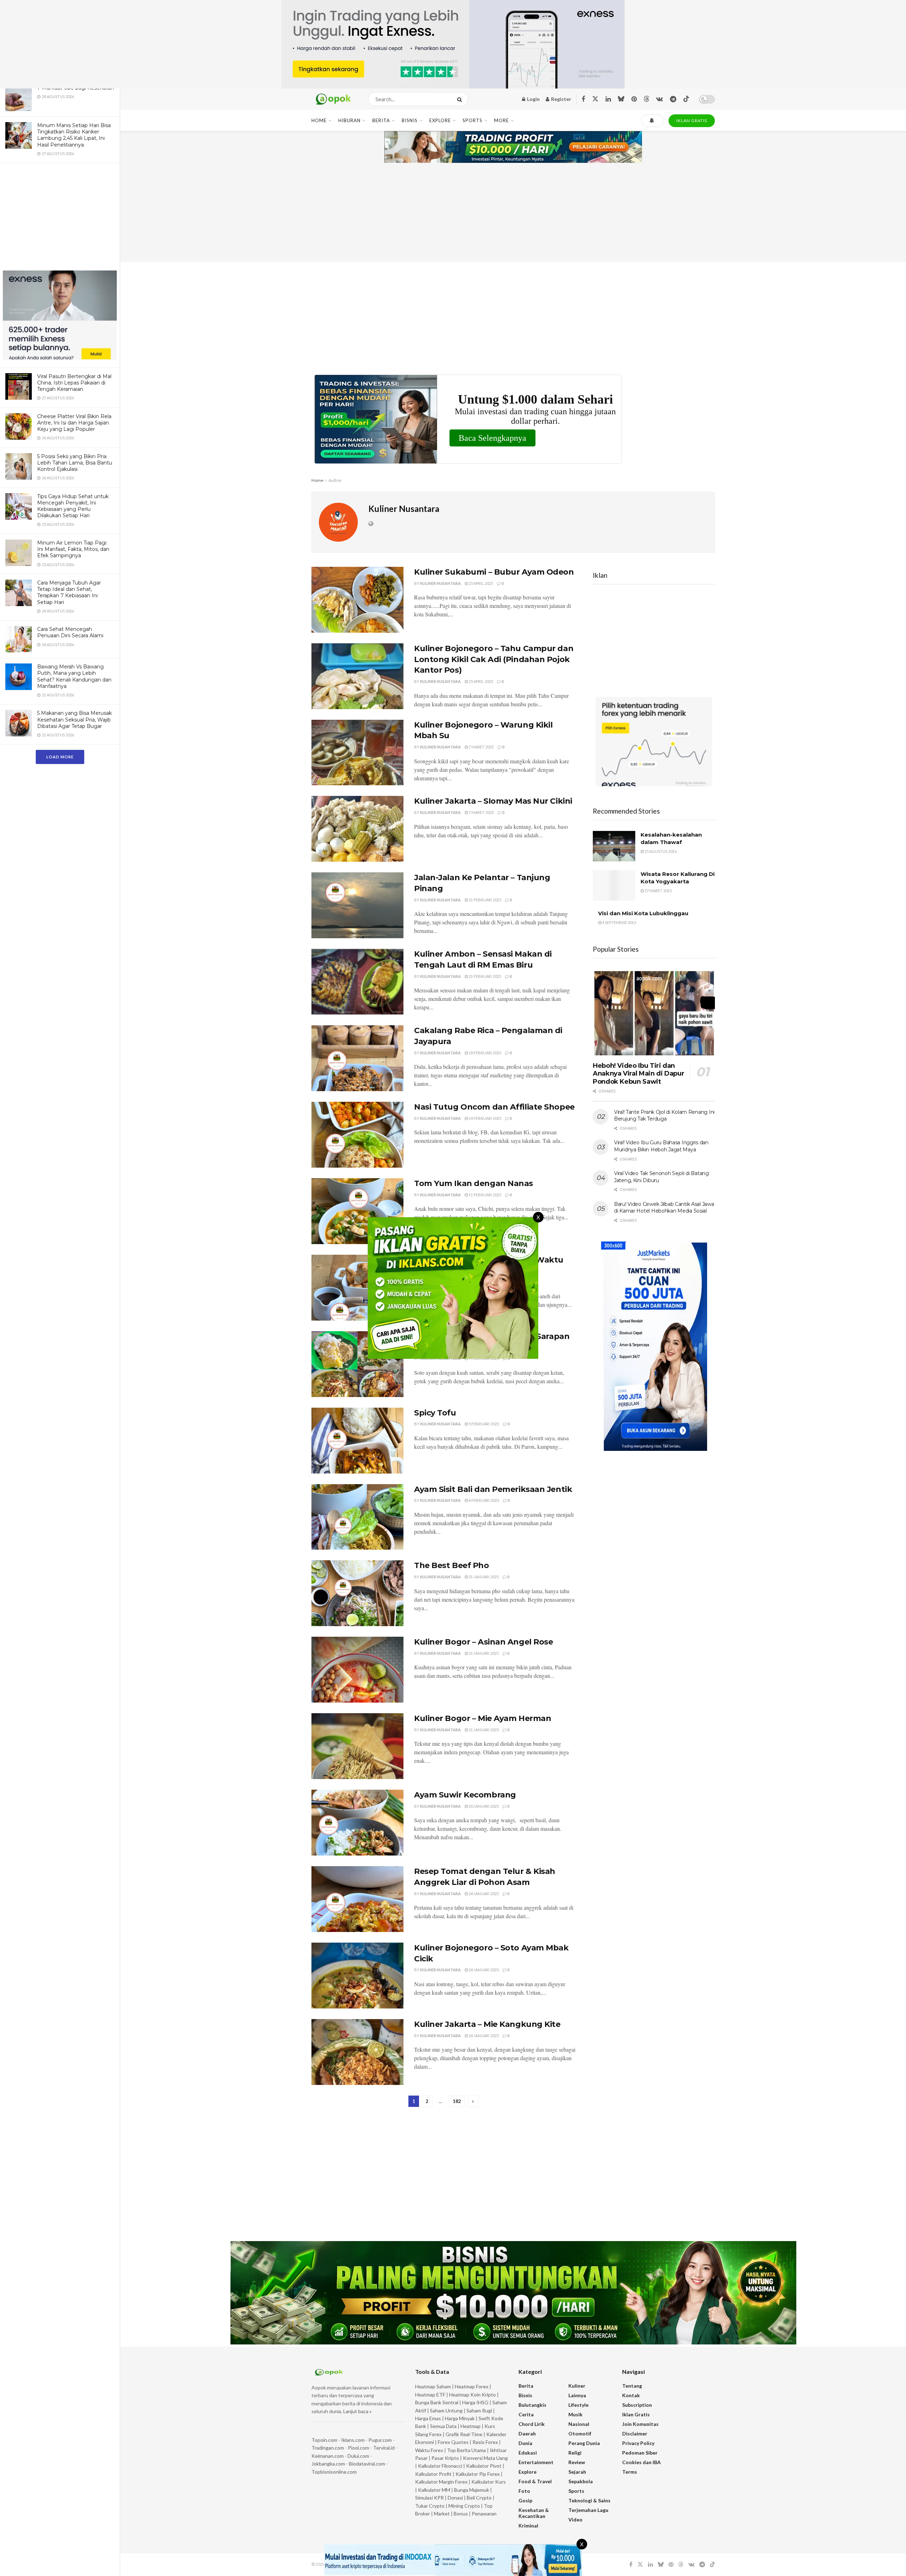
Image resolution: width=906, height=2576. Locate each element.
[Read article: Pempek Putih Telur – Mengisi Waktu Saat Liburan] (357, 1288)
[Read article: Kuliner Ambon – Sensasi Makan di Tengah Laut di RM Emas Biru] (357, 982)
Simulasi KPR (429, 2498)
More (501, 120)
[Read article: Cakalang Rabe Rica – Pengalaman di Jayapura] (357, 1058)
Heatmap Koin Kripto (472, 2395)
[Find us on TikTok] (686, 99)
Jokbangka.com (328, 2464)
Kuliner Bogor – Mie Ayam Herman (483, 1718)
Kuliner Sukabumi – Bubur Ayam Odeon (494, 572)
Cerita (526, 2414)
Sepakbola (581, 2481)
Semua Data (443, 2426)
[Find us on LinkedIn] (608, 99)
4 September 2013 (619, 922)
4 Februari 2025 (483, 1500)
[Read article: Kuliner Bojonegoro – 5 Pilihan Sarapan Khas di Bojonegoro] (357, 1364)
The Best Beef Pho (452, 1565)
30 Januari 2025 (483, 1806)
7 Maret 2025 (481, 747)
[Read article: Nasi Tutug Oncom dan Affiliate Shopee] (357, 1135)
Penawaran (484, 2514)
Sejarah (577, 2472)
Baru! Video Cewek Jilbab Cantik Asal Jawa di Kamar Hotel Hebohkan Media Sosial (664, 1208)
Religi (575, 2453)
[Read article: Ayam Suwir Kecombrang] (357, 1823)
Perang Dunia (584, 2443)
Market (442, 2514)
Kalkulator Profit (433, 2474)
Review (577, 2462)
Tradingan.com (328, 2448)
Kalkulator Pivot (484, 2466)
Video (575, 2520)
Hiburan (349, 120)
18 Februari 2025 (484, 1053)
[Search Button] (461, 99)
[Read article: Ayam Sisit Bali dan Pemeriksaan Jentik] (357, 1517)
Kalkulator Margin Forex (441, 2482)
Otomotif (580, 2433)
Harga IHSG (475, 2402)
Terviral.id (384, 2448)
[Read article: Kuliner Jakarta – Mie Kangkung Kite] (357, 2052)
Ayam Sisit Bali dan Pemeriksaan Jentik (493, 1489)
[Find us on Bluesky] (621, 99)
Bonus (461, 2514)
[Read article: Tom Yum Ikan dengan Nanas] (357, 1211)
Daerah (527, 2433)
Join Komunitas (640, 2424)
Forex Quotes (453, 2442)
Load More (60, 757)
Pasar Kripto (445, 2458)
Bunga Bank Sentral (437, 2402)
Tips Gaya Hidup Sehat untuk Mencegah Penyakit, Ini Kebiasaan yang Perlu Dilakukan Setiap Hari (73, 506)
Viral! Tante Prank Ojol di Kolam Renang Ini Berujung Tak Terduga (664, 1116)
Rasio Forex (485, 2442)
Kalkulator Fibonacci (440, 2466)
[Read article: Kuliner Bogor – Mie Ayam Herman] (357, 1746)
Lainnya (577, 2395)
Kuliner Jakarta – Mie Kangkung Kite (487, 2024)
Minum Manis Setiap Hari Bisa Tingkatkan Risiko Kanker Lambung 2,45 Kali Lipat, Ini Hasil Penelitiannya (74, 135)
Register (561, 99)
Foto (524, 2491)
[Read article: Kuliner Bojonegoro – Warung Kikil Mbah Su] (357, 753)
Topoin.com (324, 2440)
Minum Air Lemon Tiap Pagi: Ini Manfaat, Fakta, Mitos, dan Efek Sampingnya (73, 549)
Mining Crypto (464, 2506)
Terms (630, 2472)
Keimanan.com (328, 2456)
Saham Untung (446, 2410)
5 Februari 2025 (483, 1424)
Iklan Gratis (636, 2414)
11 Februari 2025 (484, 1195)
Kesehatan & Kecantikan (534, 2513)
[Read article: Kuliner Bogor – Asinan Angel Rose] (357, 1670)
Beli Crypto (479, 2498)
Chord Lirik (532, 2424)
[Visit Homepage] (334, 99)
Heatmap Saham (433, 2386)
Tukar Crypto (430, 2506)
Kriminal (528, 2526)
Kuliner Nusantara (440, 583)
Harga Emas (428, 2418)
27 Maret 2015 (658, 891)
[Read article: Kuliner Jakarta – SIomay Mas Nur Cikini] (357, 829)
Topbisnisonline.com (334, 2472)
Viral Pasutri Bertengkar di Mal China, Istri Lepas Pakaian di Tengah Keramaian (74, 383)
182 (457, 2101)
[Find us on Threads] (647, 99)
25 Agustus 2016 (660, 851)
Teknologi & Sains (589, 2500)
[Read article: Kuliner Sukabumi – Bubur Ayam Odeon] (357, 600)
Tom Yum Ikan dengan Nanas (474, 1183)
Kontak (631, 2395)
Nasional (579, 2424)
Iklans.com (353, 2440)
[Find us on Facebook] (583, 99)
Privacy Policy (638, 2443)
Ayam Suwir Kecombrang (465, 1795)
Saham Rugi (479, 2410)
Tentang (632, 2386)
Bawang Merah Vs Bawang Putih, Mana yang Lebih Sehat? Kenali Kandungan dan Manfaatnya (74, 676)
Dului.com (358, 2456)
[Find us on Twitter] (595, 99)
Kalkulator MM (434, 2490)
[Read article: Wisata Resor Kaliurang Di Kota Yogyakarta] (614, 885)
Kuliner (577, 2386)
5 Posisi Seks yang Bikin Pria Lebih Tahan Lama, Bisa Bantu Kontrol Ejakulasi (75, 463)
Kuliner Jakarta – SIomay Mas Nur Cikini (493, 801)
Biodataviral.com (367, 2464)
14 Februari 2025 (484, 1118)
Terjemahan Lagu (588, 2510)
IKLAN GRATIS (692, 121)
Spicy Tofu (435, 1413)
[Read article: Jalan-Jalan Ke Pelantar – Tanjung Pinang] (357, 905)
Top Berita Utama (466, 2450)
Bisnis (410, 120)
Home (319, 120)
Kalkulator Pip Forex (478, 2474)
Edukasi (528, 2453)
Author (335, 480)
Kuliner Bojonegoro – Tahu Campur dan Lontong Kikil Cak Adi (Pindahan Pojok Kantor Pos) (494, 659)
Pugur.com (380, 2440)
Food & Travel (535, 2481)
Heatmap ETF (430, 2395)
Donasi (456, 2498)
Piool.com (359, 2448)
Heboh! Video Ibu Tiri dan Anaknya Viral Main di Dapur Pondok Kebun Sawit (638, 1074)
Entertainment (536, 2462)
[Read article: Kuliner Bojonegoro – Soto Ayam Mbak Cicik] (357, 1976)
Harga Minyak (460, 2418)
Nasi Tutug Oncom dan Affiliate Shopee (494, 1107)
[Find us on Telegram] (673, 99)
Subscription (637, 2405)
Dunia (525, 2443)
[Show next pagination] (473, 2101)
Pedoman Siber (640, 2453)
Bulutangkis (532, 2405)
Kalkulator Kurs (489, 2482)
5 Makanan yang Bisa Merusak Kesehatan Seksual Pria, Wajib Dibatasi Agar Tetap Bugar (74, 719)
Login (533, 99)
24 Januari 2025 (483, 1894)
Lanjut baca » (357, 2411)
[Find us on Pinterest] (634, 99)
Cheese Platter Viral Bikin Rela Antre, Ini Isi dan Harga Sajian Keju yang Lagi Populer (74, 423)
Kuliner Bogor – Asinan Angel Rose (483, 1642)
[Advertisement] (60, 218)
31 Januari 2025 (483, 1577)
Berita (381, 120)
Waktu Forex (429, 2450)
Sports (472, 120)
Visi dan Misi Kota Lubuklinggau (643, 913)
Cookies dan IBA (641, 2462)
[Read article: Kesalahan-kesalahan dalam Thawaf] (614, 846)
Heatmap (471, 2426)
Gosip (525, 2500)
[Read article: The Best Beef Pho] (357, 1593)
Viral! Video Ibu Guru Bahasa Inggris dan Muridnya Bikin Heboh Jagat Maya (661, 1146)
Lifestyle (578, 2405)
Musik (575, 2414)
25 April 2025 (480, 583)
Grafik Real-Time (464, 2434)
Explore (440, 120)
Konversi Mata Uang (485, 2458)
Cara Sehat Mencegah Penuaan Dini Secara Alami (70, 632)
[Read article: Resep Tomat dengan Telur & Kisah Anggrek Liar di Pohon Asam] (357, 1899)
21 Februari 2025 (484, 900)
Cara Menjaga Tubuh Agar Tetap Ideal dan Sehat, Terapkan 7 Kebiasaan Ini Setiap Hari (69, 592)
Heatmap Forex (472, 2386)
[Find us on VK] (660, 99)
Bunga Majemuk (472, 2490)
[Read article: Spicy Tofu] (357, 1441)
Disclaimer (635, 2433)
